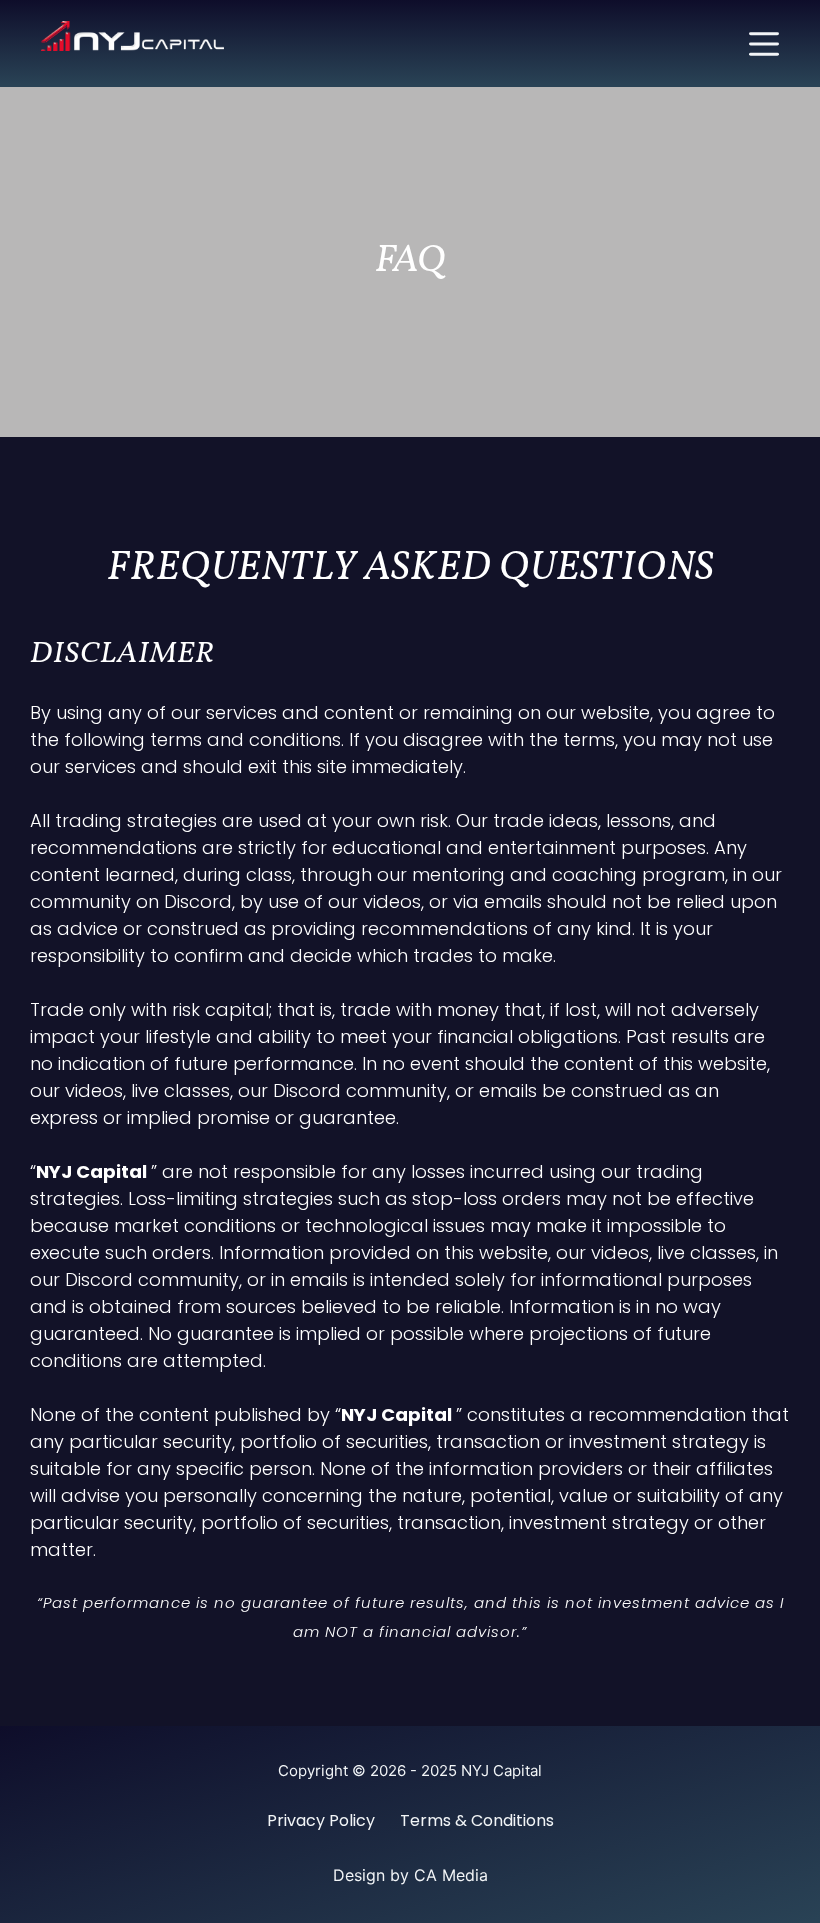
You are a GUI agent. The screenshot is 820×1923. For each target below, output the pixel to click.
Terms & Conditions (477, 1821)
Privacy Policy (321, 1821)
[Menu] (764, 44)
